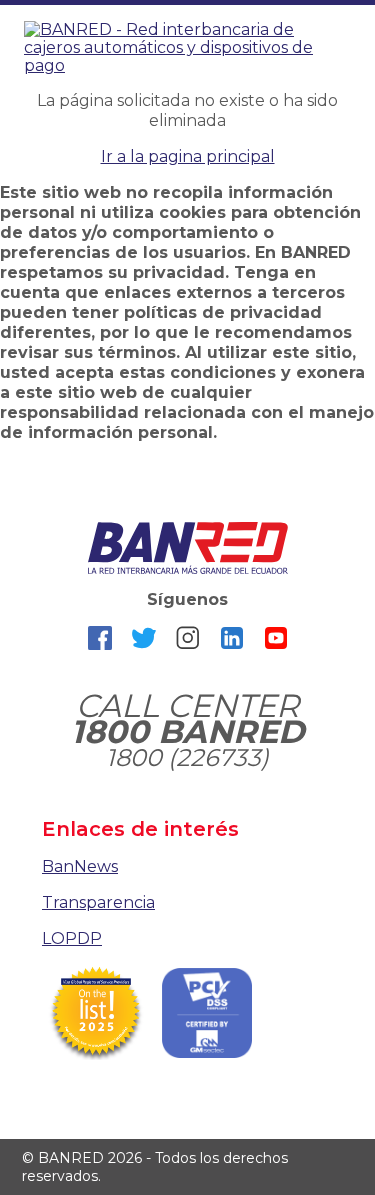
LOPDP (72, 938)
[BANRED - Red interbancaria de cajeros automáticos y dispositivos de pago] (187, 46)
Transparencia (98, 902)
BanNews (80, 866)
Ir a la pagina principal (188, 156)
